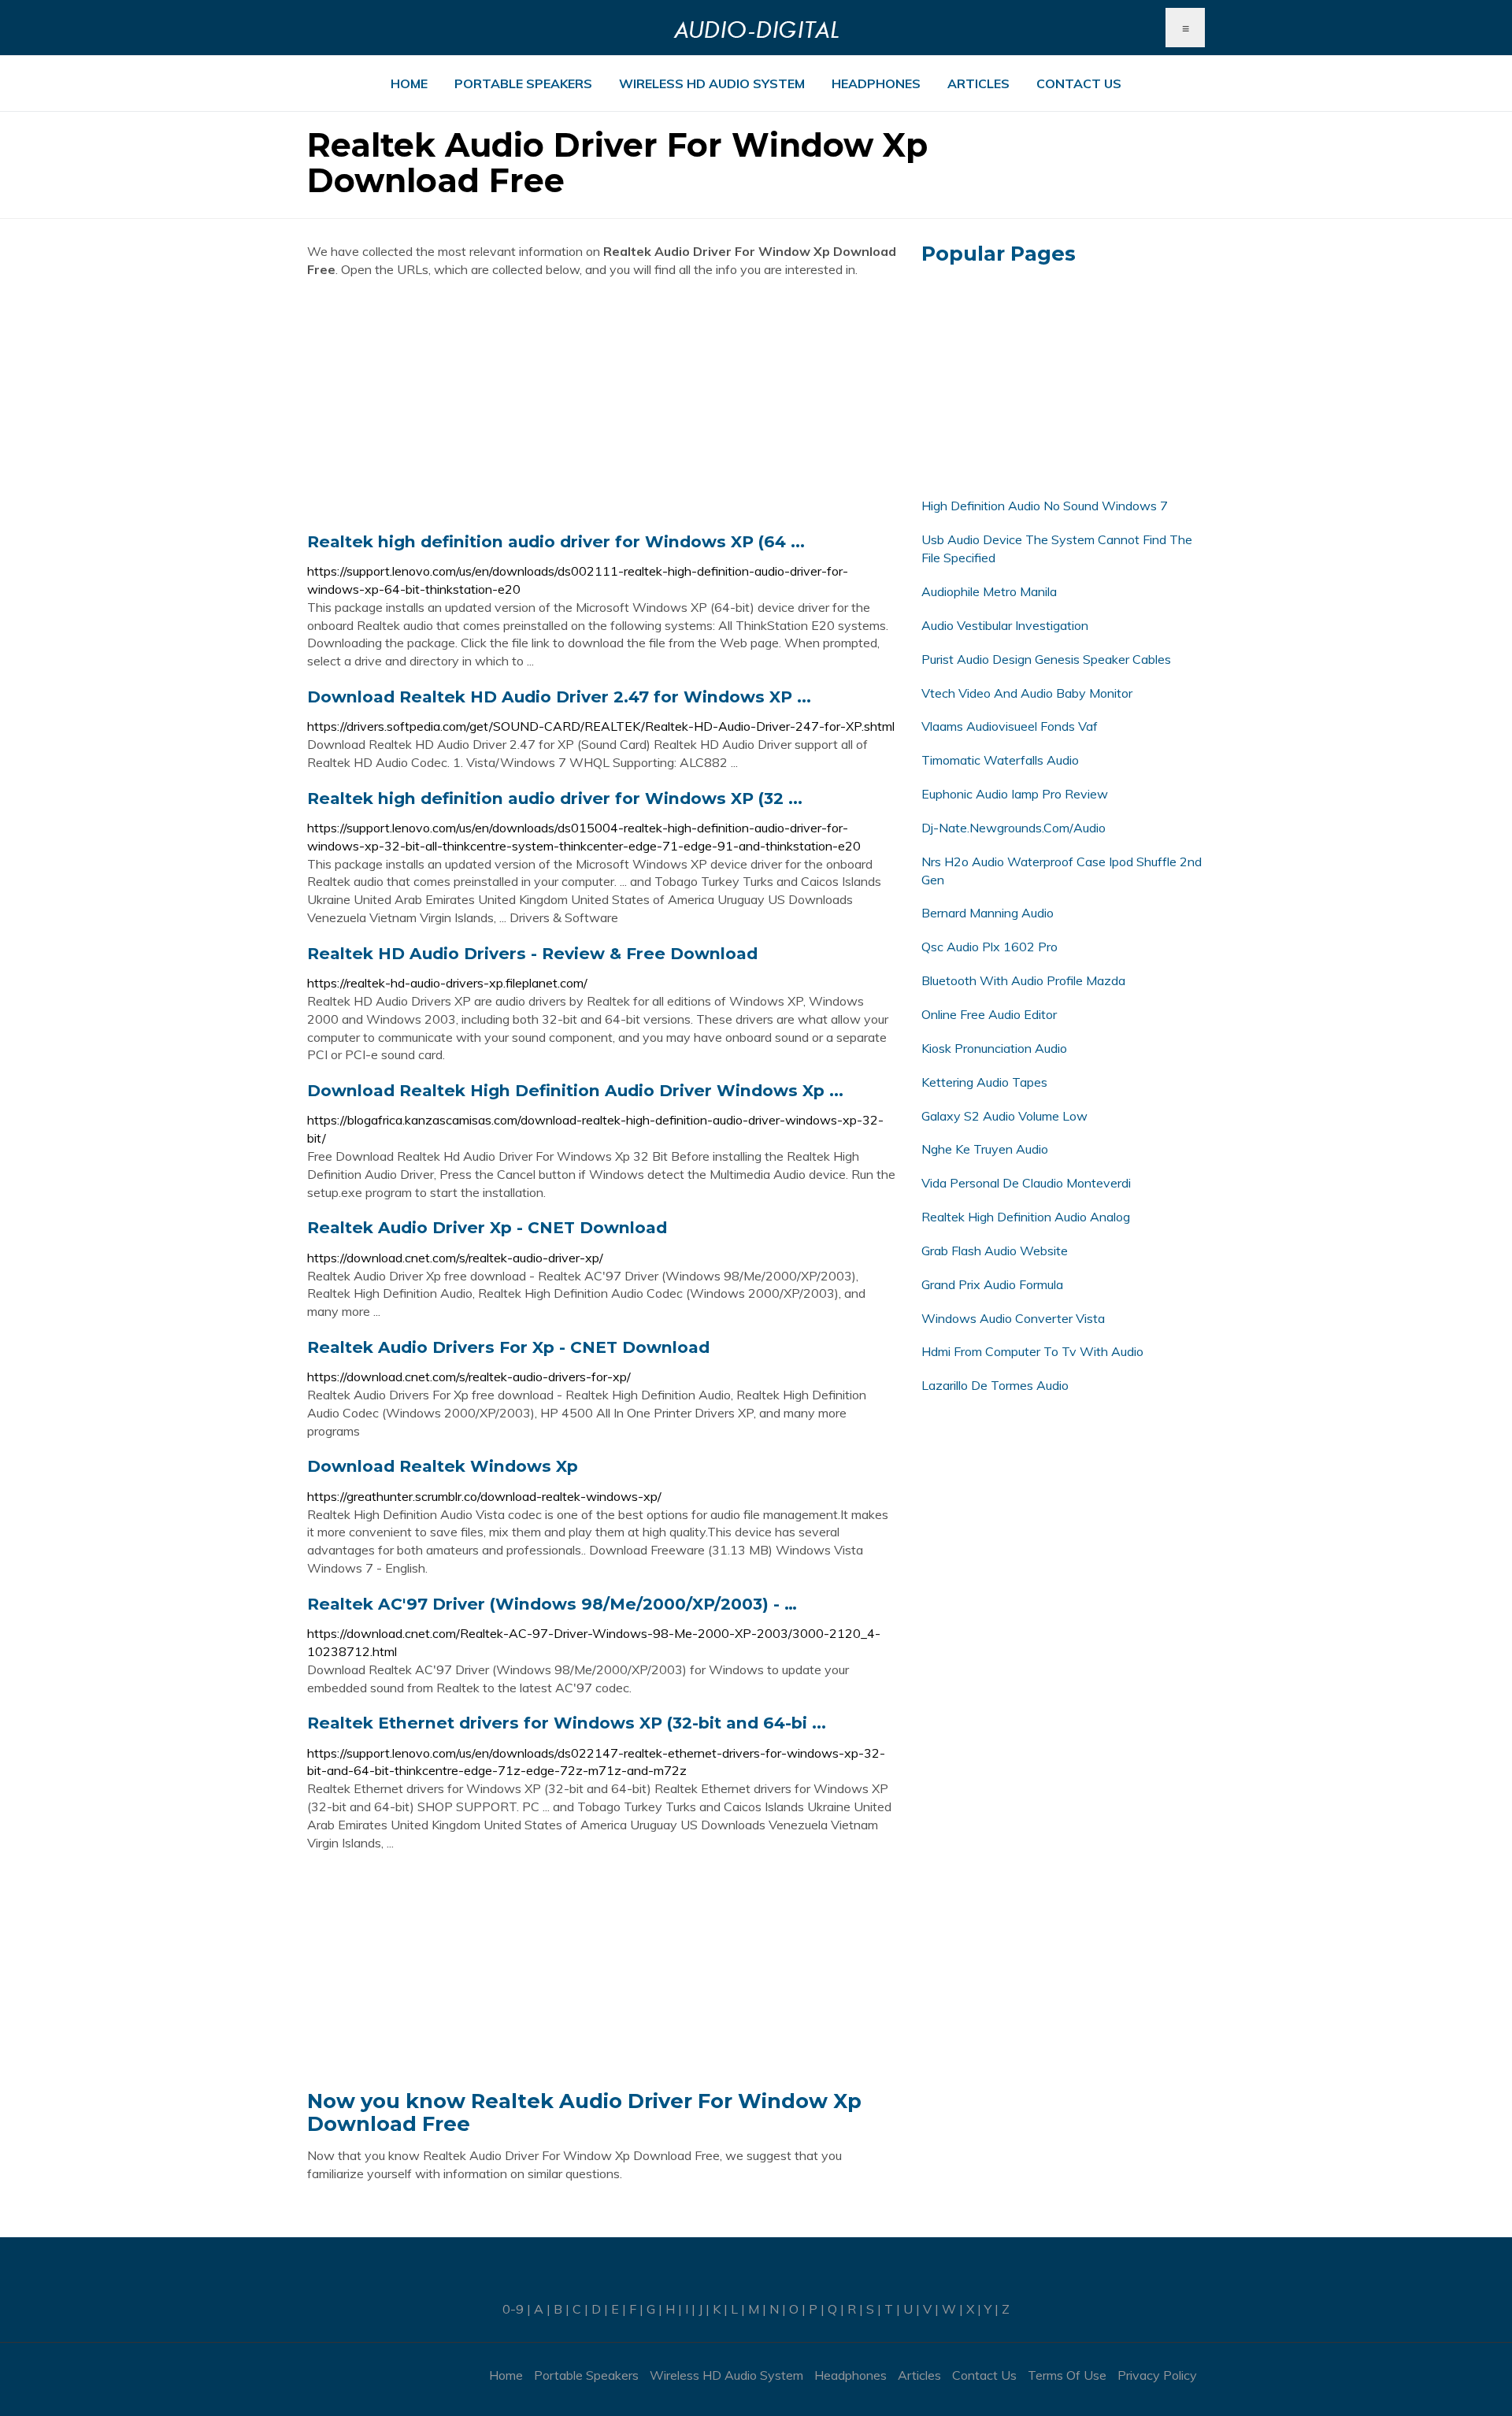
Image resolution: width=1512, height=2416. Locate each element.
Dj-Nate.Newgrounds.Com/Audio (1014, 828)
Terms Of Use (1067, 2375)
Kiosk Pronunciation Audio (994, 1048)
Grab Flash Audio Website (995, 1251)
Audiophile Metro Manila (989, 591)
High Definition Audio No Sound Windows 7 (1045, 506)
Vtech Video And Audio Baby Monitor (1027, 693)
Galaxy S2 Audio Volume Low (1004, 1116)
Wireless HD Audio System (712, 83)
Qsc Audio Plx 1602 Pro (989, 947)
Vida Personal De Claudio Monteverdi (1026, 1183)
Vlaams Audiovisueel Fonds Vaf (1010, 726)
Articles (978, 83)
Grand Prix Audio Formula (992, 1284)
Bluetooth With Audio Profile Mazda (1023, 980)
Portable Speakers (523, 83)
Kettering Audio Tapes (984, 1082)
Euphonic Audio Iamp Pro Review (1015, 794)
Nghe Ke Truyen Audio (985, 1149)
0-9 (513, 2309)
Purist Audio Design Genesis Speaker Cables (1046, 659)
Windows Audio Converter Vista (1013, 1318)
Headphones (876, 83)
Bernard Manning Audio (988, 913)
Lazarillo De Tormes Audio (995, 1385)
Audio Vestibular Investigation (1005, 625)
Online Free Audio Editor (989, 1014)
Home (409, 83)
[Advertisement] (602, 405)
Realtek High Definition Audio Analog (1026, 1217)
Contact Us (1079, 83)
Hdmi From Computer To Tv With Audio (1032, 1351)
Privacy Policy (1157, 2375)
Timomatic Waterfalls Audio (1000, 760)
